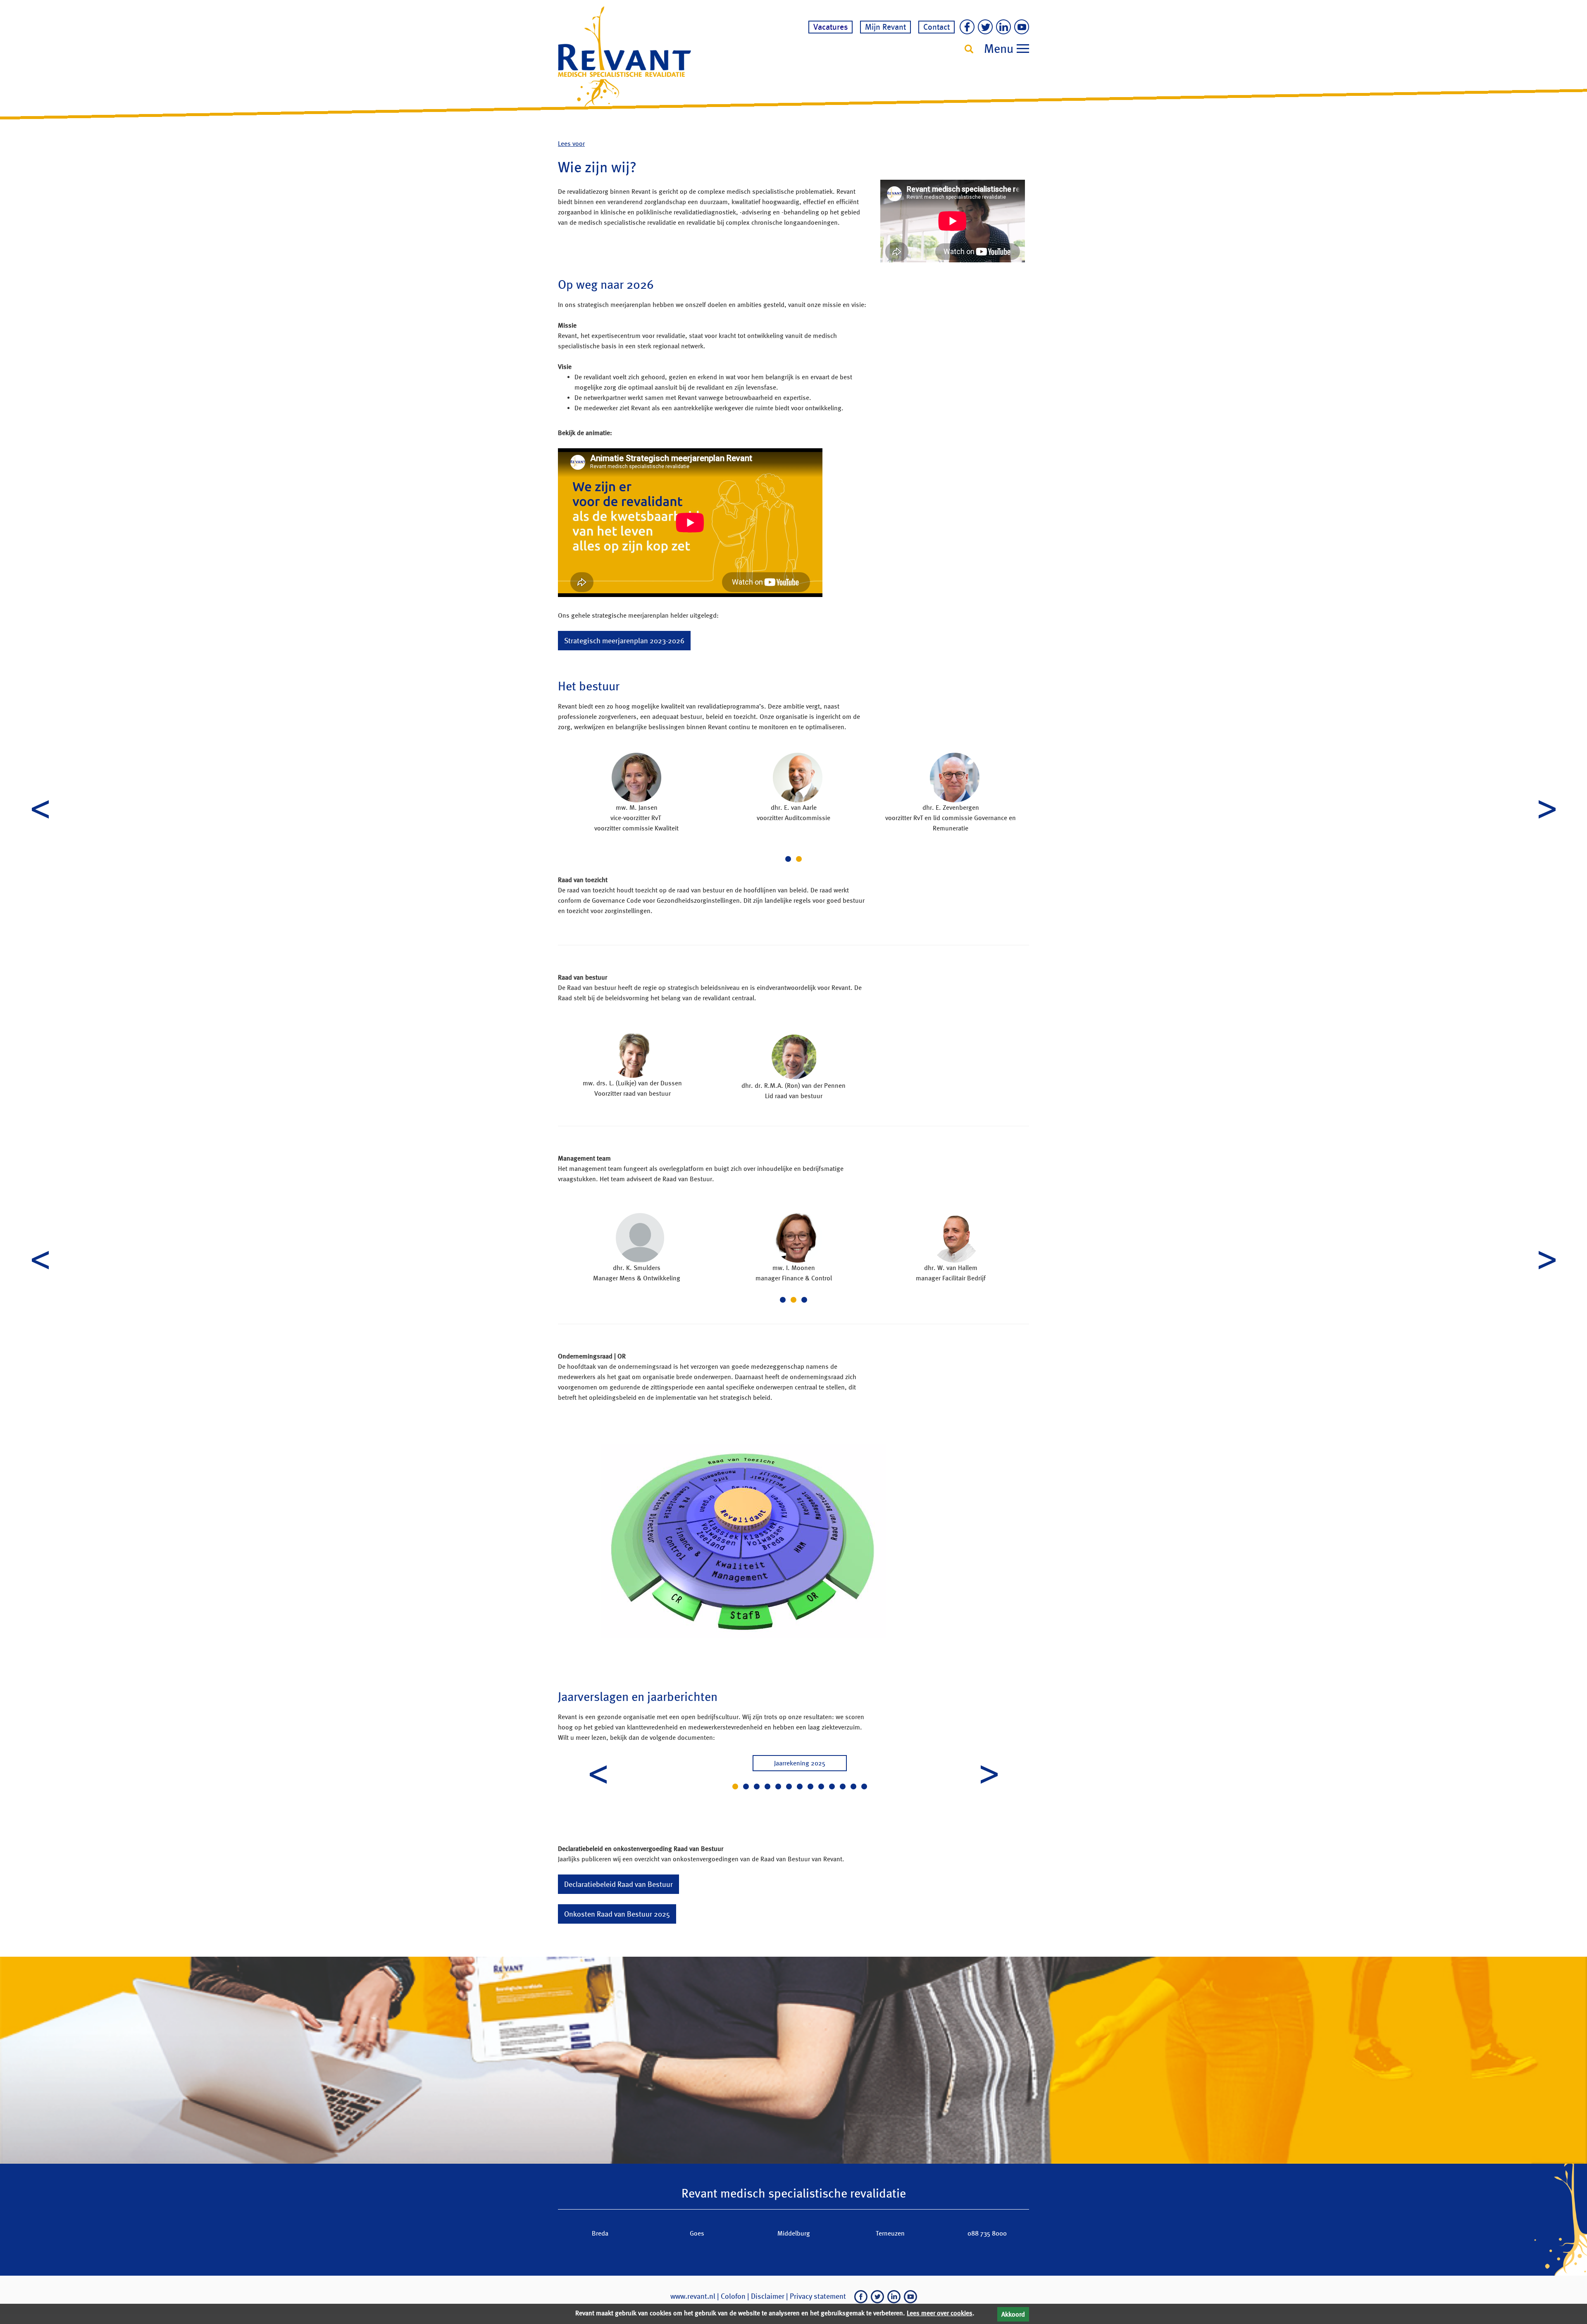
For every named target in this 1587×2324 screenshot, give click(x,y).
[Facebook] (965, 28)
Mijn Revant (885, 27)
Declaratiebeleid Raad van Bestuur (618, 1884)
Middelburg (794, 2233)
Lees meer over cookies (940, 2313)
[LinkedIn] (1002, 28)
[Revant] (624, 57)
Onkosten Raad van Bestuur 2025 (617, 1914)
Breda (600, 2233)
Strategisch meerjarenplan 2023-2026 (624, 641)
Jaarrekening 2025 (800, 1763)
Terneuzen (890, 2233)
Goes (697, 2233)
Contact (936, 27)
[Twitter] (984, 28)
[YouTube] (1020, 28)
